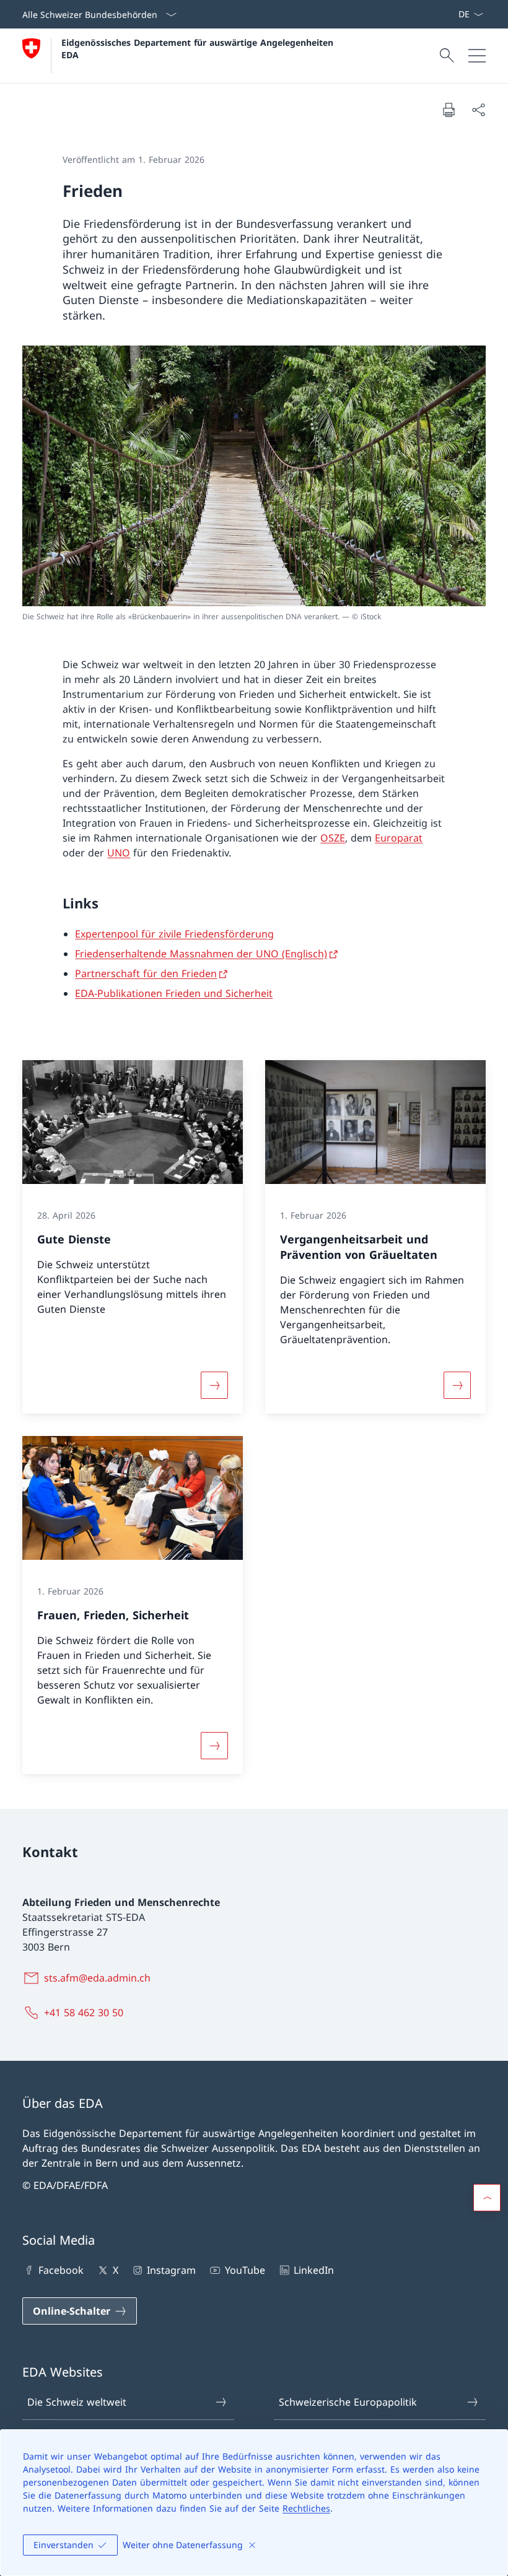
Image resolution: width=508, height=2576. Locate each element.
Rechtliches (306, 2508)
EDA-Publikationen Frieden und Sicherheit (174, 993)
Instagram (171, 2270)
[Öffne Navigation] (477, 56)
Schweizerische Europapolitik (348, 2402)
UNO (119, 853)
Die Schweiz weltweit (77, 2402)
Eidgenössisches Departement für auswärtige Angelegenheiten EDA (199, 48)
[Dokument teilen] (478, 110)
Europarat (399, 838)
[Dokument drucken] (449, 110)
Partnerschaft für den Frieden (146, 973)
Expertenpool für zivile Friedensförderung (174, 934)
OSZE (333, 838)
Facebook (61, 2270)
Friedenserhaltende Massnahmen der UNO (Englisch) (201, 954)
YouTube (245, 2270)
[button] (487, 2198)
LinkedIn (314, 2270)
